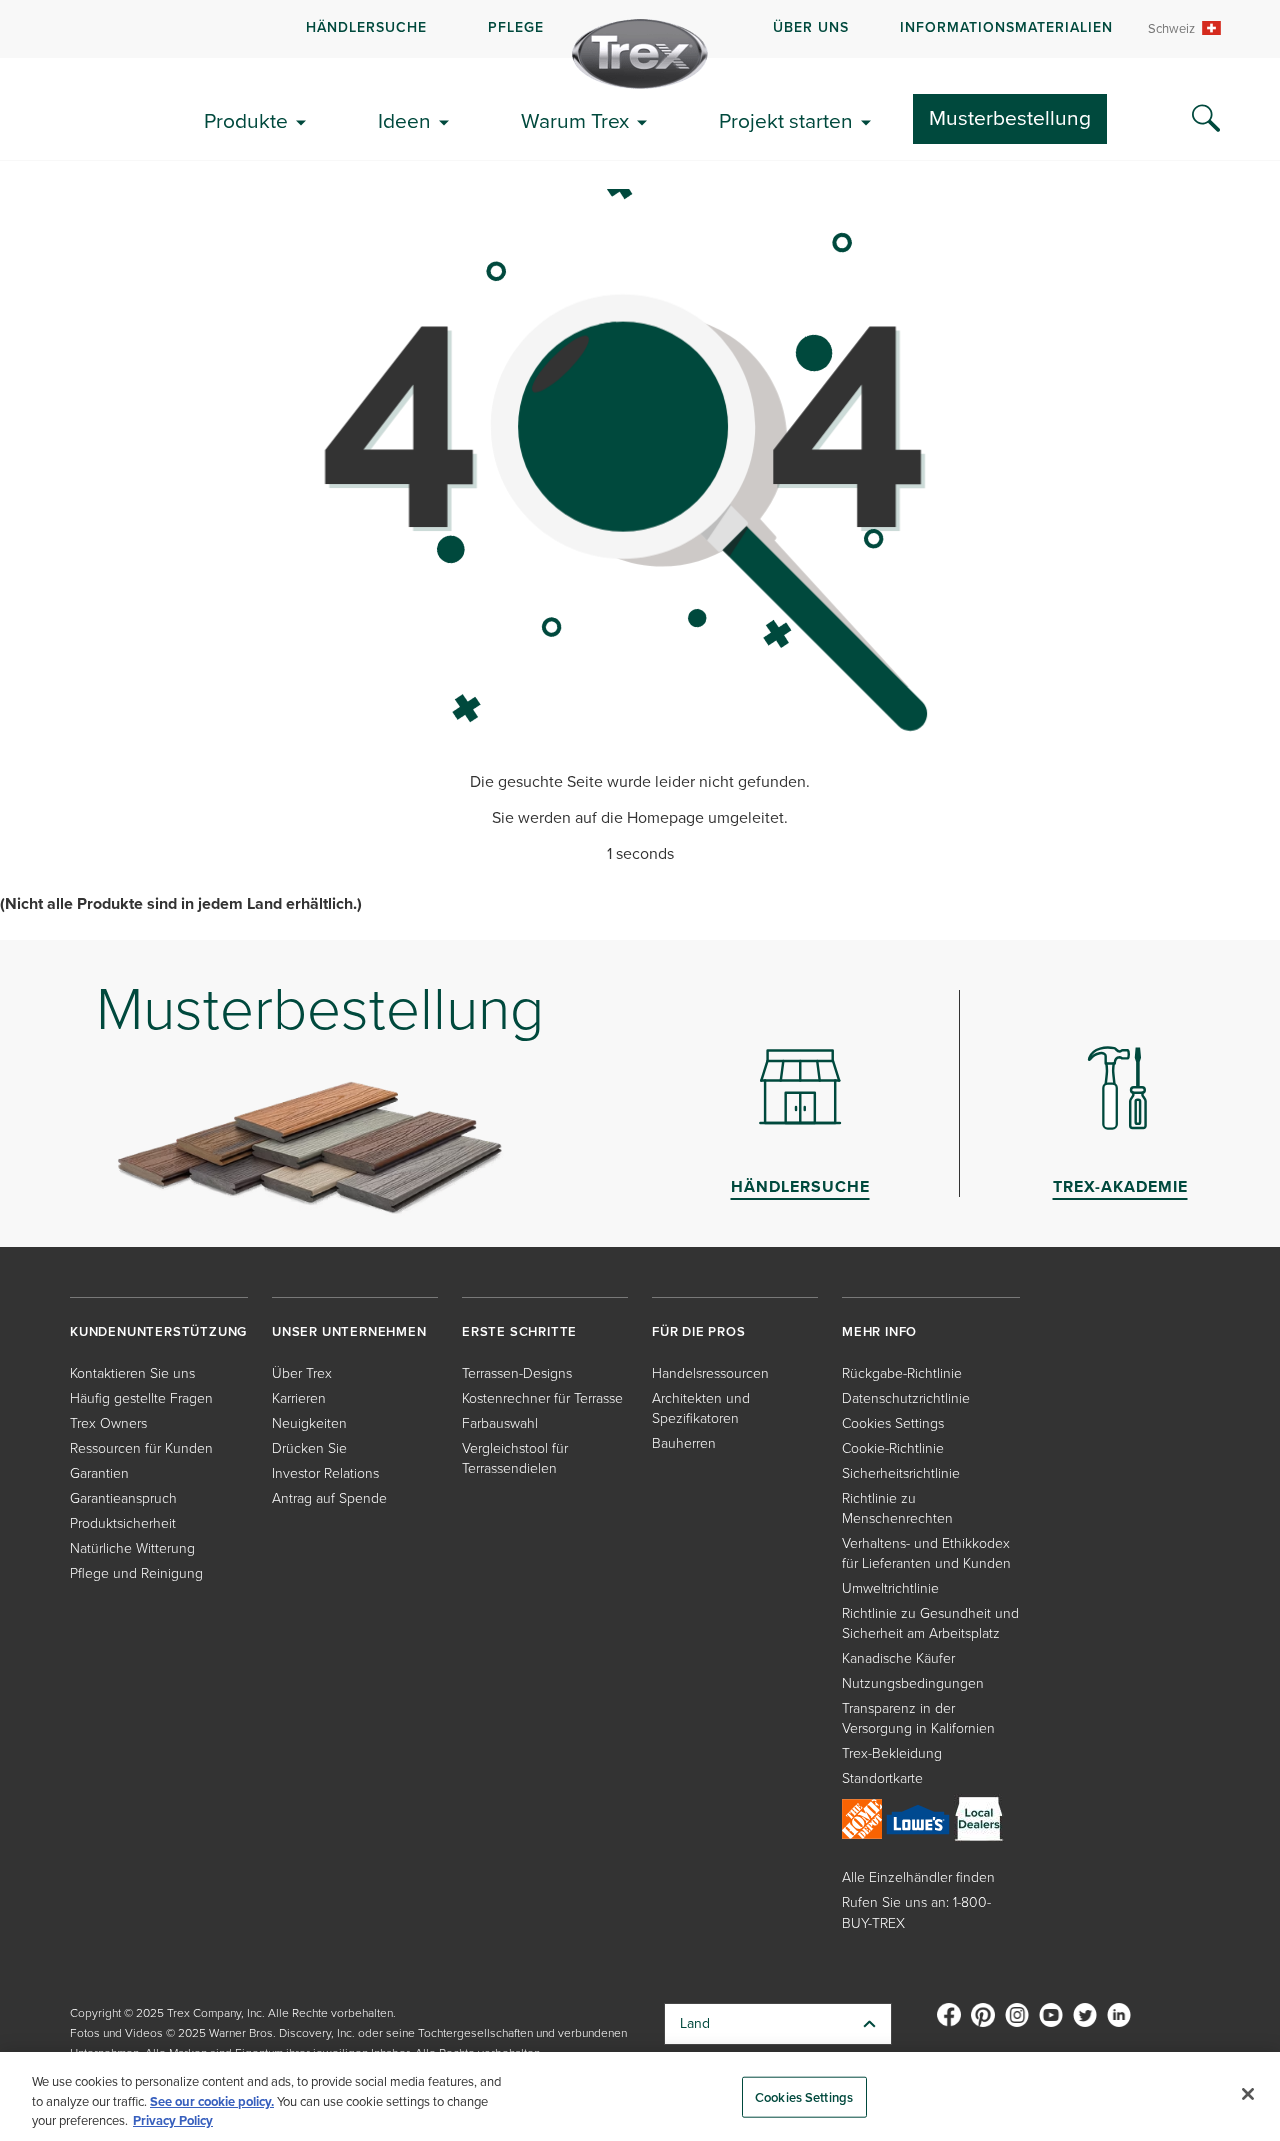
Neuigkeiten (309, 1423)
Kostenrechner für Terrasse (542, 1398)
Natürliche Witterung (132, 1548)
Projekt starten (786, 120)
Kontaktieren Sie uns (132, 1373)
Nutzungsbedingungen (913, 1683)
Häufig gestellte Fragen (141, 1398)
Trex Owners (108, 1423)
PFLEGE (516, 27)
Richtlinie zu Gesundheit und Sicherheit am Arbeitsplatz (930, 1623)
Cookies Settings (804, 2096)
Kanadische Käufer (898, 1658)
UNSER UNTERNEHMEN (349, 1331)
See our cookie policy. (212, 2101)
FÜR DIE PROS (699, 1331)
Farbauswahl (500, 1423)
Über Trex (302, 1373)
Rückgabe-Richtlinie (902, 1373)
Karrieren (299, 1398)
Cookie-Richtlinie (893, 1448)
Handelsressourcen (710, 1373)
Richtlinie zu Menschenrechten (897, 1508)
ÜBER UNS (811, 27)
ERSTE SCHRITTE (519, 1331)
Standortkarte (882, 1778)
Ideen (404, 120)
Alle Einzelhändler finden (918, 1877)
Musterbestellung (1010, 117)
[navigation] (640, 29)
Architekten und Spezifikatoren (701, 1408)
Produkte (246, 120)
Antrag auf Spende (329, 1498)
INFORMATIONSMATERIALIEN (1006, 27)
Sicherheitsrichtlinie (901, 1473)
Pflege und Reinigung (136, 1573)
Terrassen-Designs (517, 1373)
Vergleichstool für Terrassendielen (515, 1458)
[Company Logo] (640, 54)
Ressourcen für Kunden (141, 1448)
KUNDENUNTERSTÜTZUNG (158, 1331)
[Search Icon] (1206, 119)
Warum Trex (575, 120)
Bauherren (684, 1443)
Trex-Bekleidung (892, 1753)
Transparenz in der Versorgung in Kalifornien (918, 1718)
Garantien (99, 1473)
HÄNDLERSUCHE (366, 27)
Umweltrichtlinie (890, 1588)
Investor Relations (325, 1473)
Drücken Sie (309, 1448)
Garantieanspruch (123, 1498)
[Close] (1248, 2094)
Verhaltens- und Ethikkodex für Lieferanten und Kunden (926, 1553)
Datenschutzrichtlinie (906, 1398)
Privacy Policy (173, 2120)
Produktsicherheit (123, 1523)
